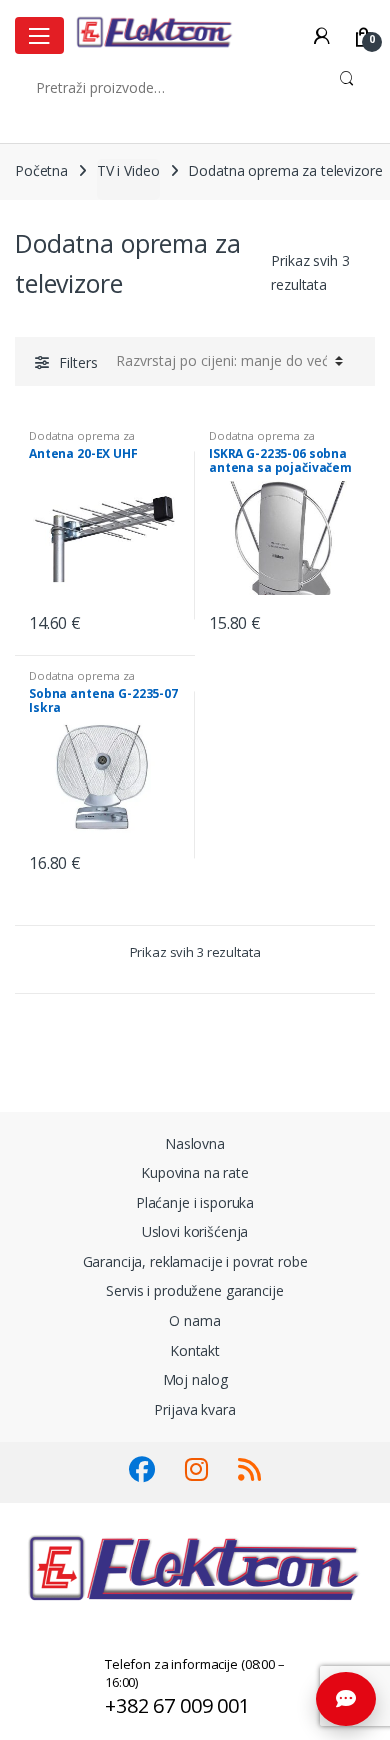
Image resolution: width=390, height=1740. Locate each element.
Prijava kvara (194, 1409)
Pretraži (346, 87)
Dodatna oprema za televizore (82, 441)
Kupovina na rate (195, 1172)
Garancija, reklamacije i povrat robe (195, 1261)
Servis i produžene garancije (194, 1290)
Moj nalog (195, 1379)
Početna (41, 170)
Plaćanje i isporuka (195, 1202)
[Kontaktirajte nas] (346, 1699)
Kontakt (195, 1350)
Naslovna (195, 1143)
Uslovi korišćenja (195, 1231)
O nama (194, 1320)
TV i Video (128, 170)
